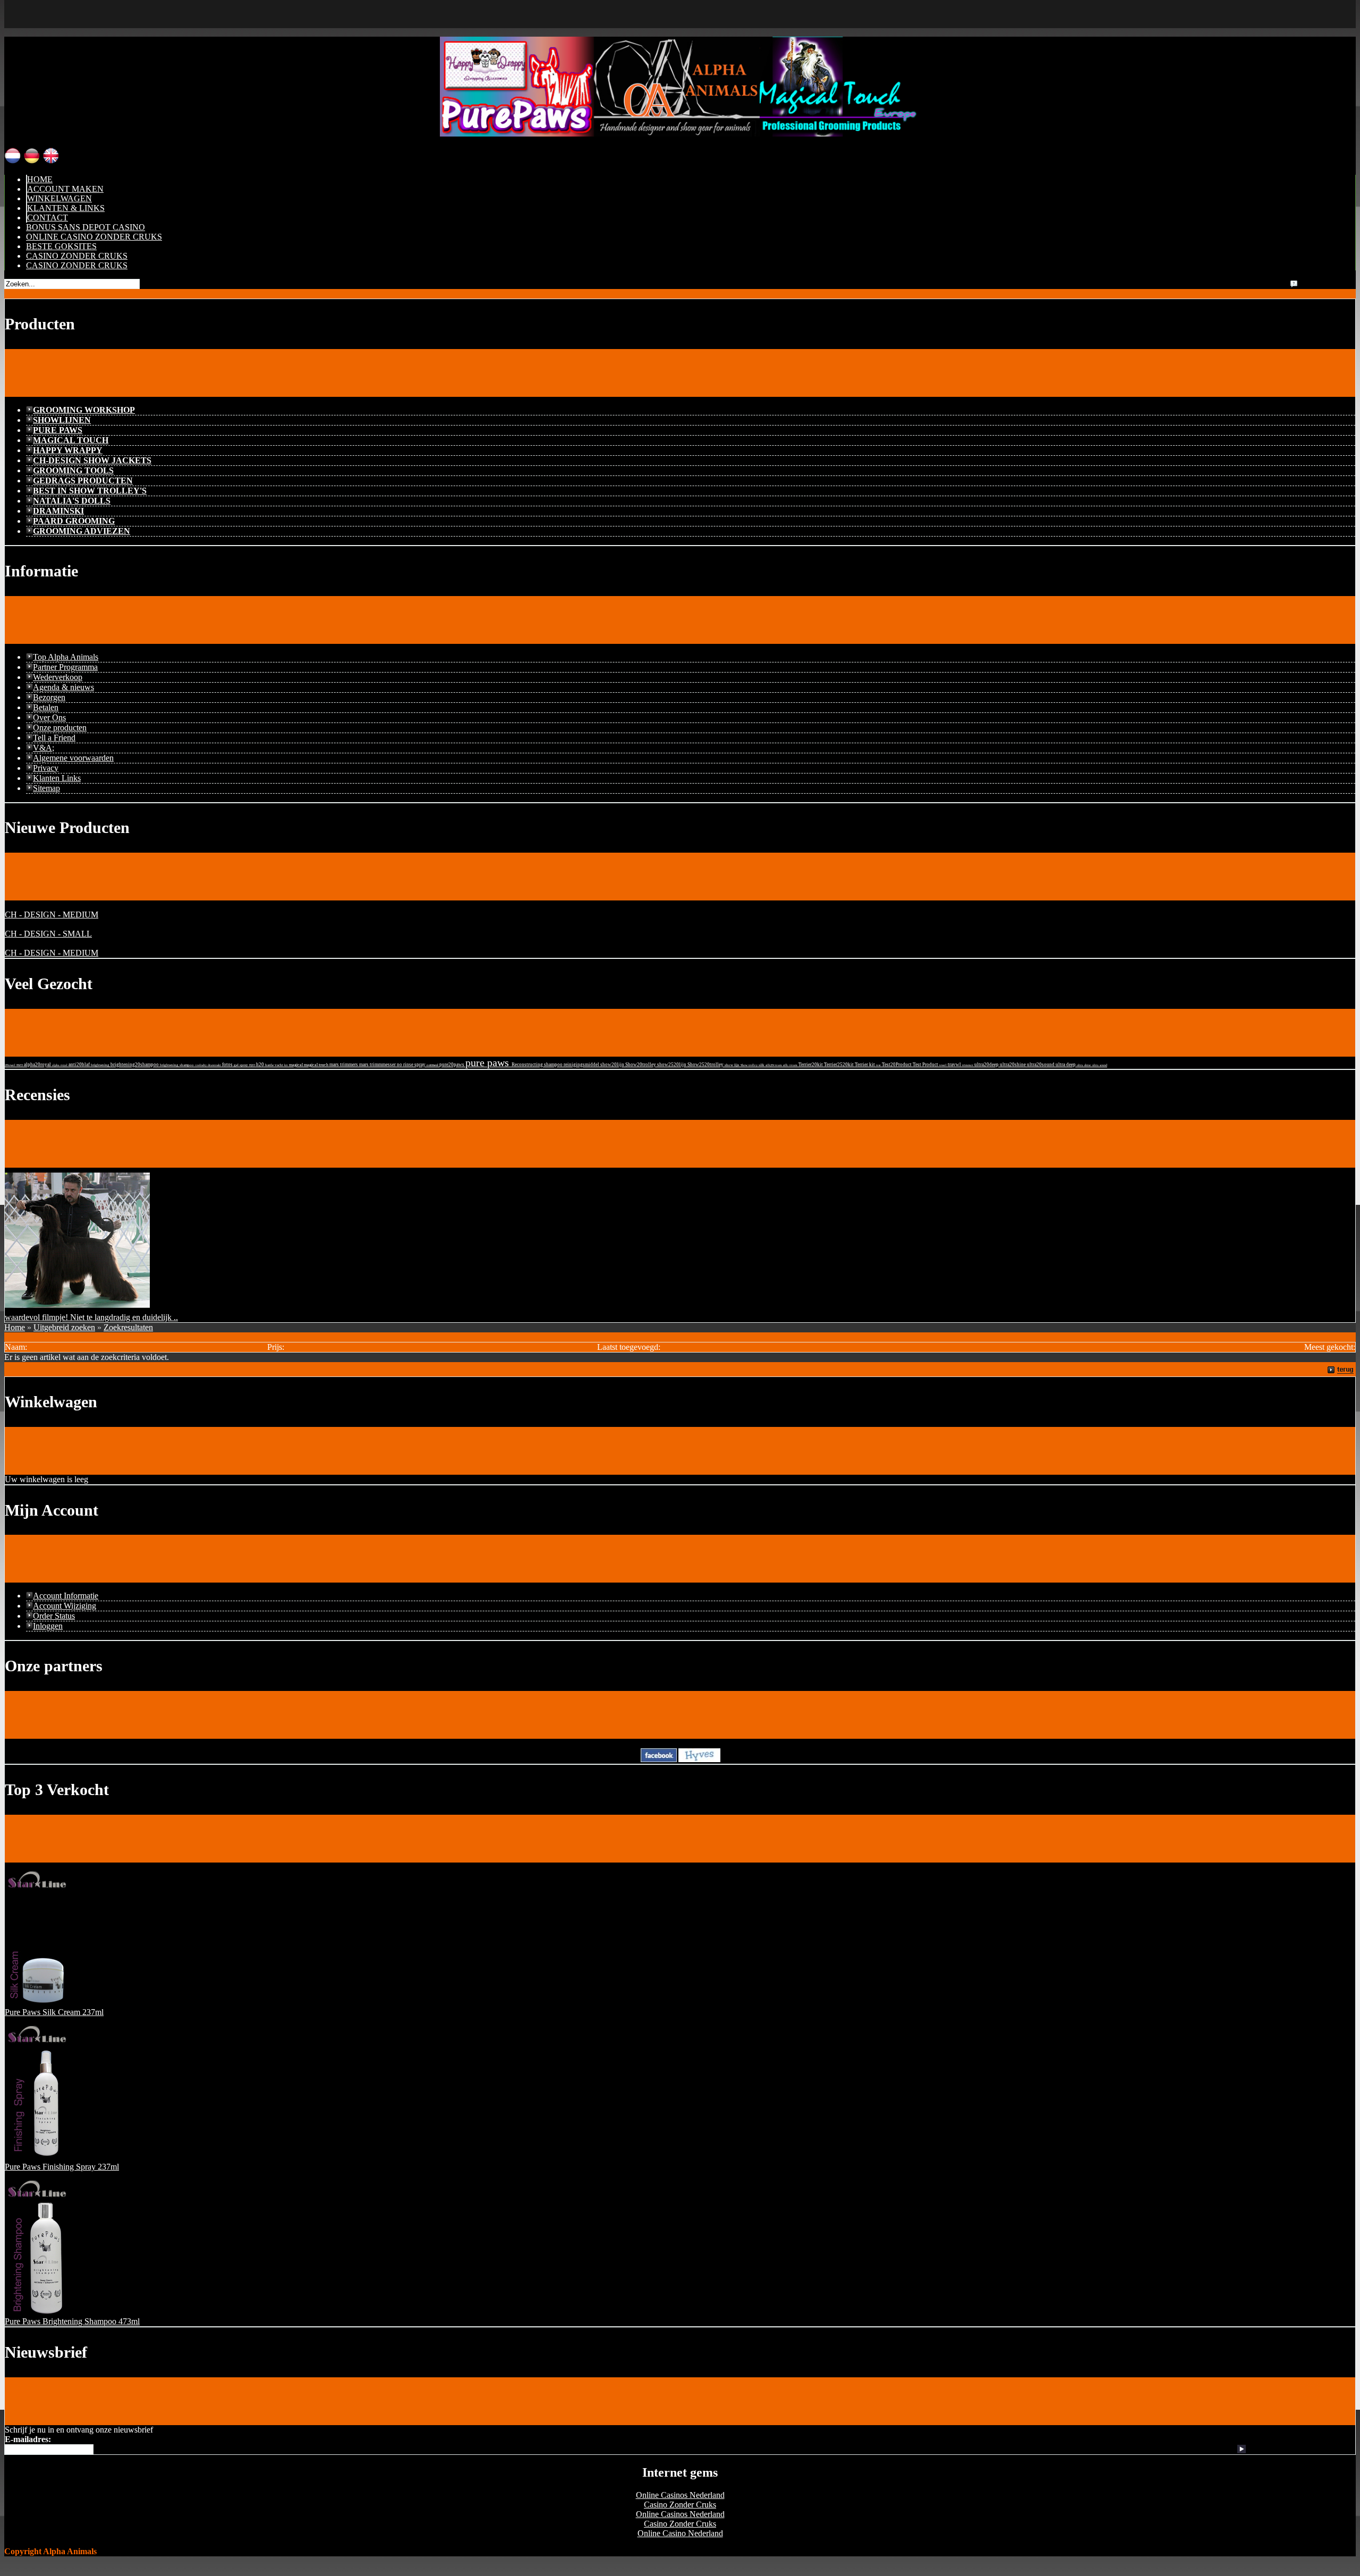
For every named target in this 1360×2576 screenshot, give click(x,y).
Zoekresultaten (128, 1327)
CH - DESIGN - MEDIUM (52, 915)
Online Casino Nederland (680, 2533)
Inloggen (48, 1626)
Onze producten (60, 728)
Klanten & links (66, 208)
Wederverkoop (58, 677)
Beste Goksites (61, 246)
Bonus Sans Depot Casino (86, 227)
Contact (48, 218)
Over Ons (49, 717)
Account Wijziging (65, 1606)
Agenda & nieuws (63, 687)
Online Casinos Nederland (680, 2495)
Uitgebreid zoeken (64, 1327)
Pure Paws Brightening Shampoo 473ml (72, 2321)
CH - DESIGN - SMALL (48, 934)
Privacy (46, 768)
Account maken (65, 189)
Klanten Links (57, 778)
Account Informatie (66, 1596)
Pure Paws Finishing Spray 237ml (62, 2167)
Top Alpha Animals (66, 657)
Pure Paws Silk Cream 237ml (54, 2012)
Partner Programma (65, 667)
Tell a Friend (54, 738)
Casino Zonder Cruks (77, 256)
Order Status (54, 1616)
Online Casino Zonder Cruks (94, 237)
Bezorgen (49, 697)
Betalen (46, 707)
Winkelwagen (59, 198)
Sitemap (46, 788)
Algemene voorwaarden (73, 758)
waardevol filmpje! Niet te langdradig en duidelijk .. (91, 1317)
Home (40, 179)
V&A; (44, 748)
